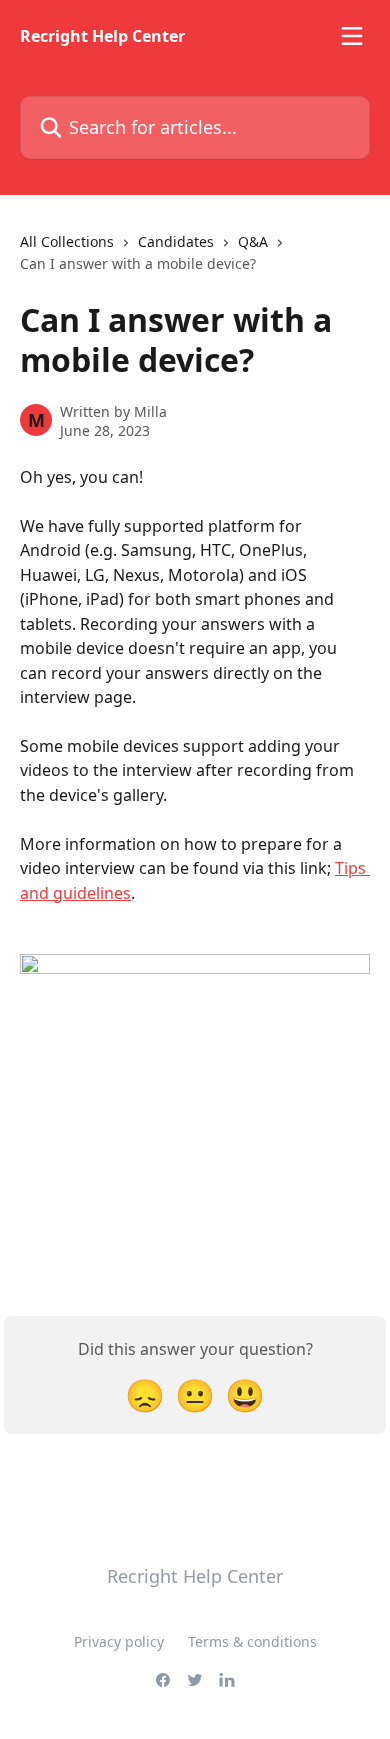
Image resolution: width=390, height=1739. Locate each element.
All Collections (67, 241)
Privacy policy (119, 1641)
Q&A (253, 241)
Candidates (176, 241)
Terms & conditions (252, 1641)
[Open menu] (352, 36)
